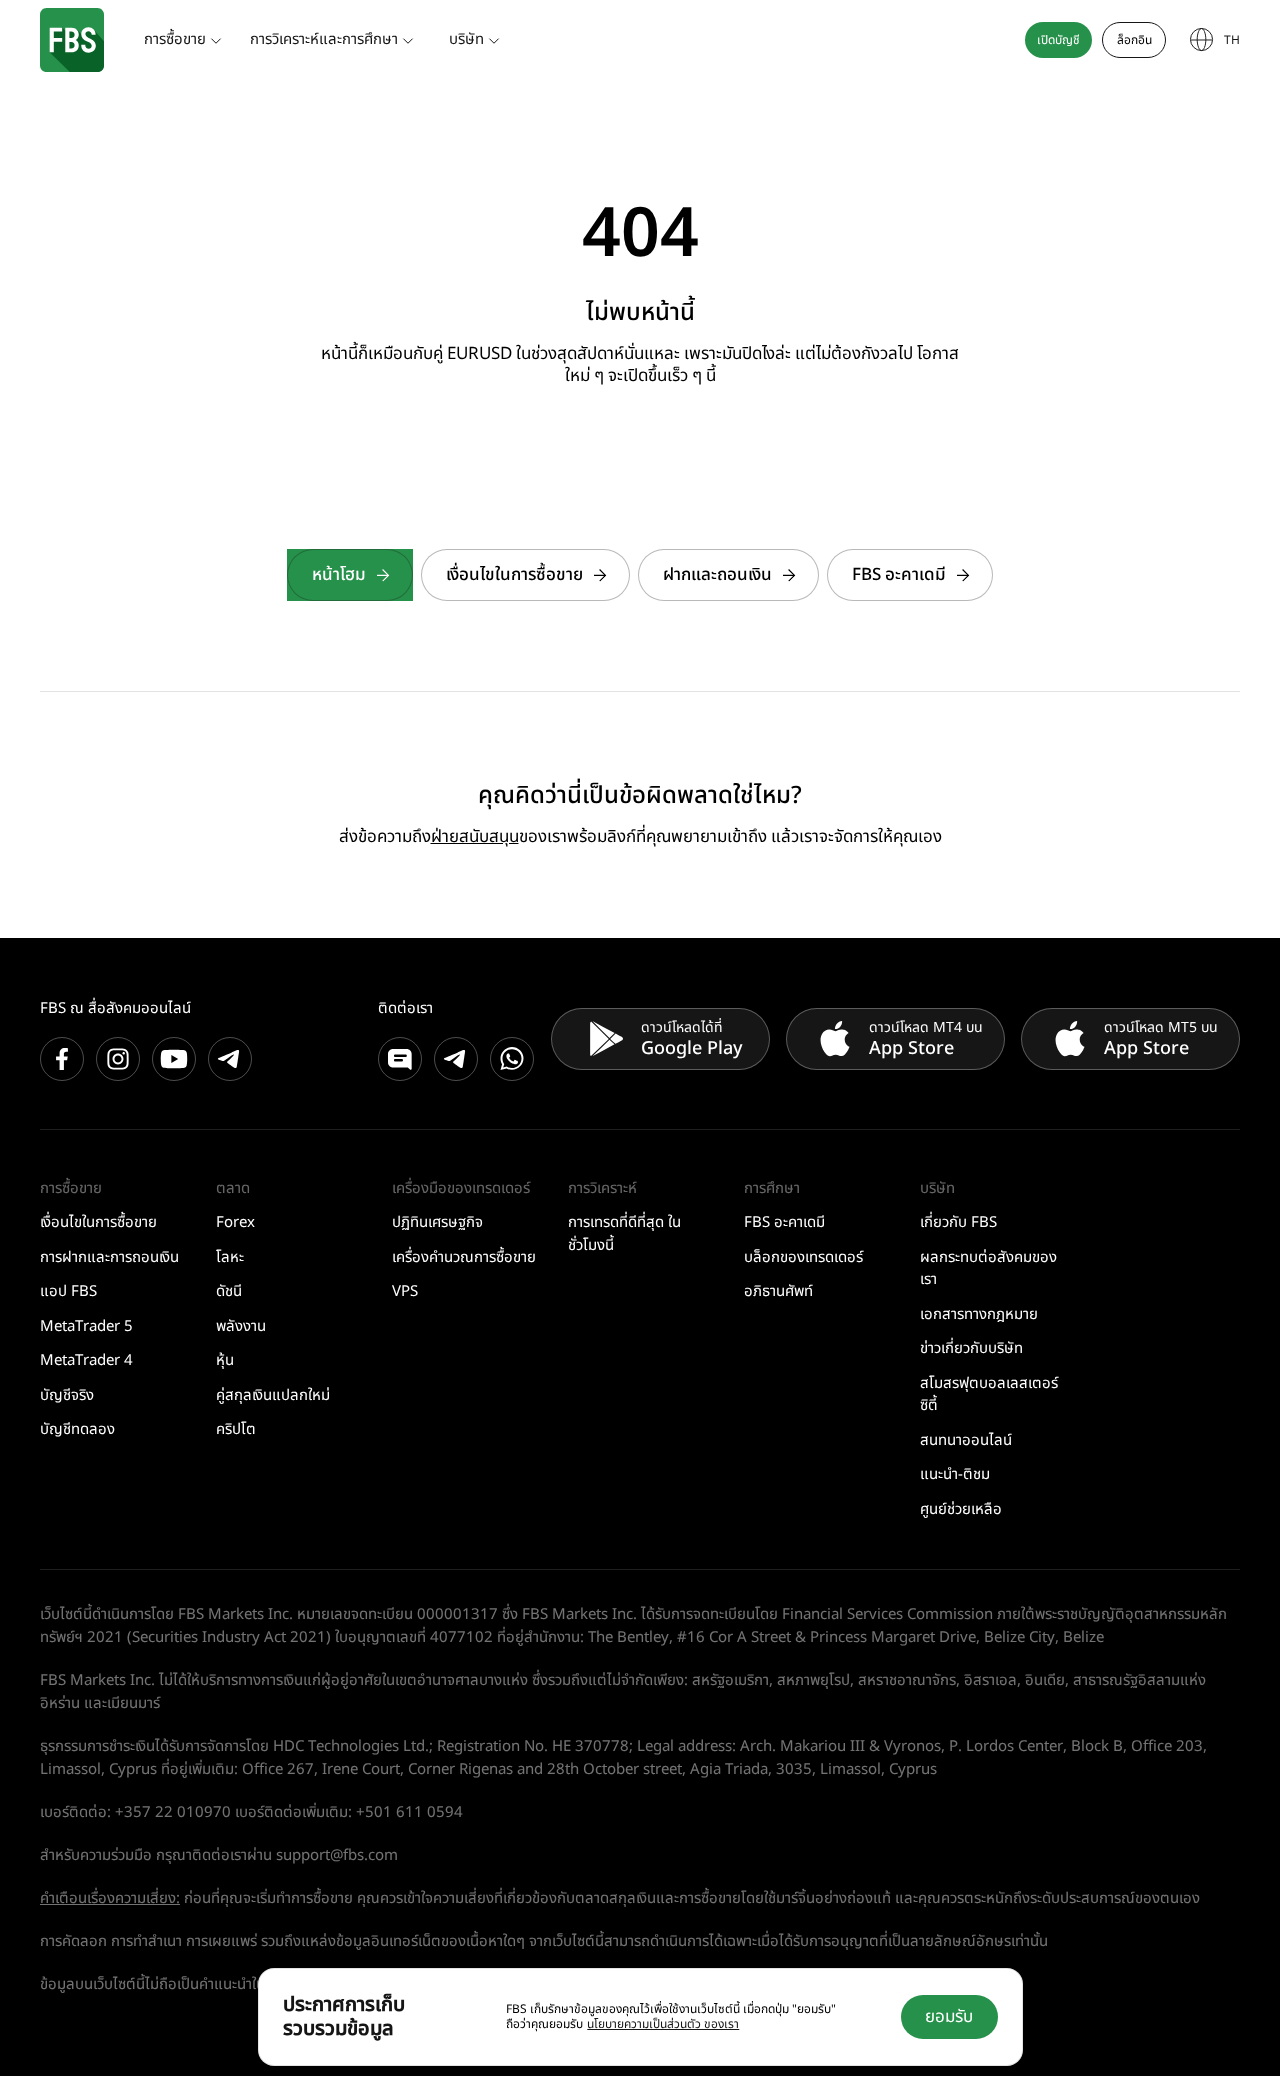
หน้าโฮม (339, 575)
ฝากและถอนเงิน (717, 575)
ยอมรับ (949, 2017)
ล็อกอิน (1134, 40)
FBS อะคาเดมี (899, 575)
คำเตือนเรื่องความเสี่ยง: (110, 1898)
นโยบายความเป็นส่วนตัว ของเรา (663, 2024)
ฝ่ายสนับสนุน (475, 837)
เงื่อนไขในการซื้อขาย (514, 575)
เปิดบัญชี (1058, 40)
